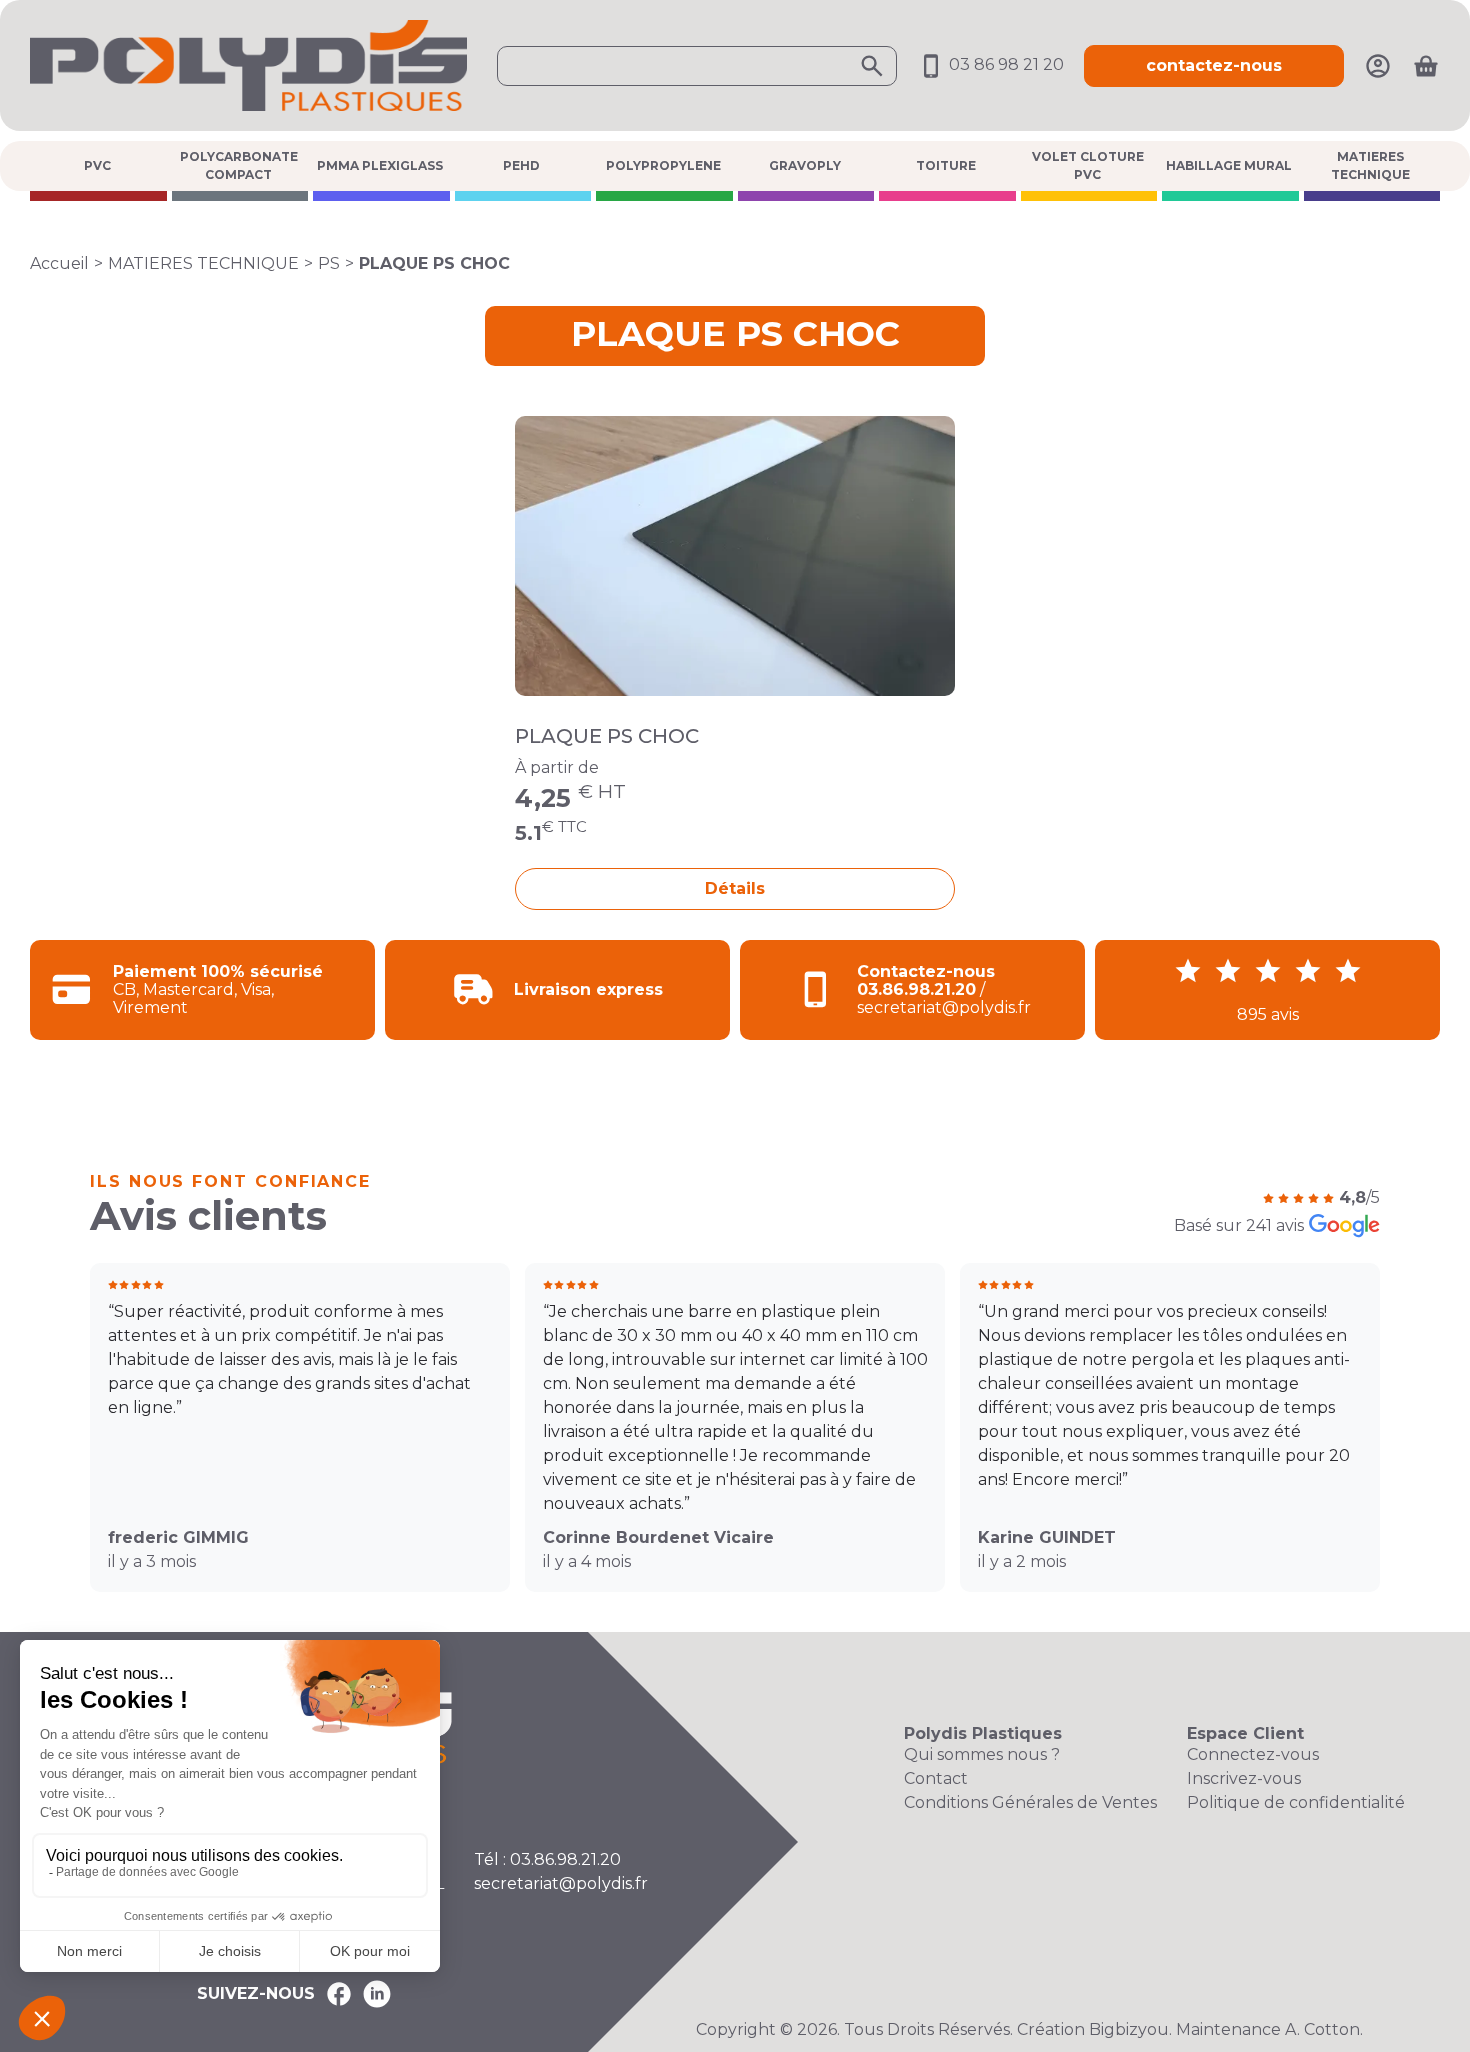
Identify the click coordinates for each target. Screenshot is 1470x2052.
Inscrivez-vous (1244, 1778)
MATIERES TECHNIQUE (1370, 165)
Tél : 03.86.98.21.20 (547, 1859)
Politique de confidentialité (1296, 1802)
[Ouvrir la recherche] (697, 66)
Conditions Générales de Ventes (1030, 1802)
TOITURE (946, 165)
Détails (735, 888)
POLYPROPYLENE (663, 165)
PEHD (521, 165)
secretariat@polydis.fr (561, 1883)
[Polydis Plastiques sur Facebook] (339, 1994)
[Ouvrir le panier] (1426, 66)
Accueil (59, 263)
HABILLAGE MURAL (1229, 165)
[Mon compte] (1378, 64)
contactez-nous (1214, 65)
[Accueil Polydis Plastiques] (248, 64)
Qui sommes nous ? (982, 1754)
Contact (936, 1778)
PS (329, 263)
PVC (97, 165)
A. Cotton (1322, 2029)
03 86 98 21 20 (1004, 64)
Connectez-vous (1253, 1754)
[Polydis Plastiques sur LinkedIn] (377, 1994)
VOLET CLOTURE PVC (1088, 165)
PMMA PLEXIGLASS (380, 165)
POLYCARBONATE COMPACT (239, 165)
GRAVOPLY (805, 165)
